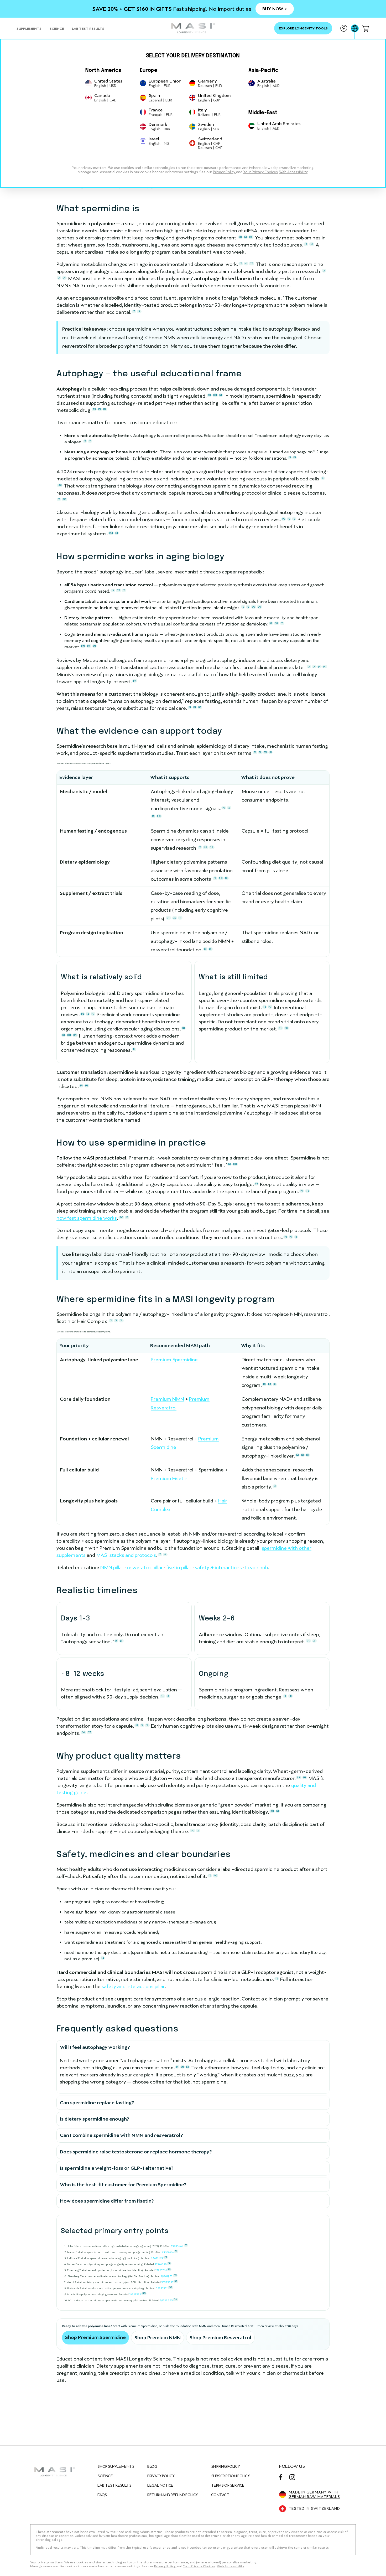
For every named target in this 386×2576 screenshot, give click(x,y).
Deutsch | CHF (210, 148)
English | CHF (209, 143)
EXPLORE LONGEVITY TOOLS (303, 28)
